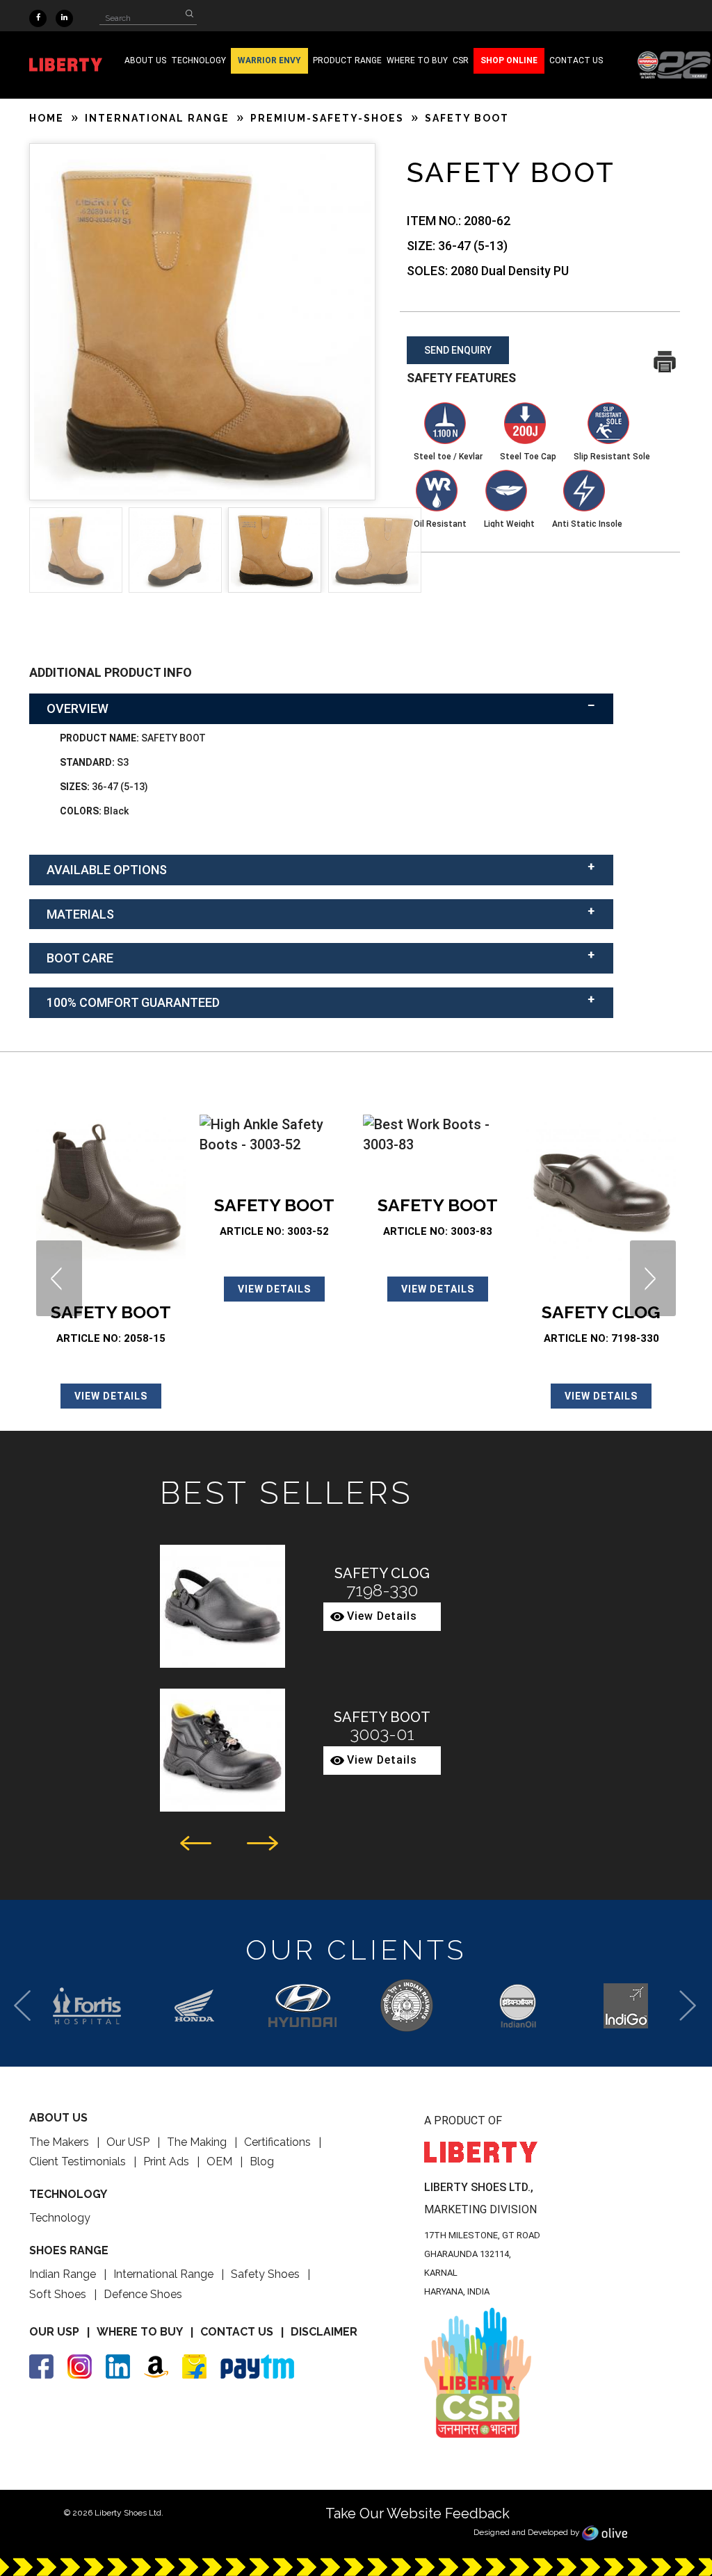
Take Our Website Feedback (418, 2513)
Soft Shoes (58, 2294)
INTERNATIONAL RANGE (157, 118)
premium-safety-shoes (327, 118)
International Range (163, 2274)
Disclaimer (324, 2332)
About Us (145, 60)
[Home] (674, 64)
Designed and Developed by (528, 2532)
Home (47, 118)
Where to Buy (140, 2332)
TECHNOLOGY (199, 60)
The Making (197, 2142)
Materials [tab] (80, 914)
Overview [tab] (78, 708)
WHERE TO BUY (417, 60)
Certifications (277, 2142)
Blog (262, 2161)
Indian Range (63, 2274)
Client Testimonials (78, 2161)
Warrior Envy (269, 60)
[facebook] (38, 16)
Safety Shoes (265, 2274)
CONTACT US (576, 60)
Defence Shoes (143, 2294)
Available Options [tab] (107, 870)
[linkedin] (64, 16)
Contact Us (237, 2332)
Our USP (128, 2142)
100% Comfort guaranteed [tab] (133, 1002)
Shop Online (509, 60)
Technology (60, 2218)
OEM (219, 2161)
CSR (461, 60)
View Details (111, 1396)
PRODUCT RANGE (347, 60)
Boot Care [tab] (80, 958)
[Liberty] (74, 65)
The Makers (59, 2142)
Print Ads (166, 2161)
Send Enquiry (458, 350)
